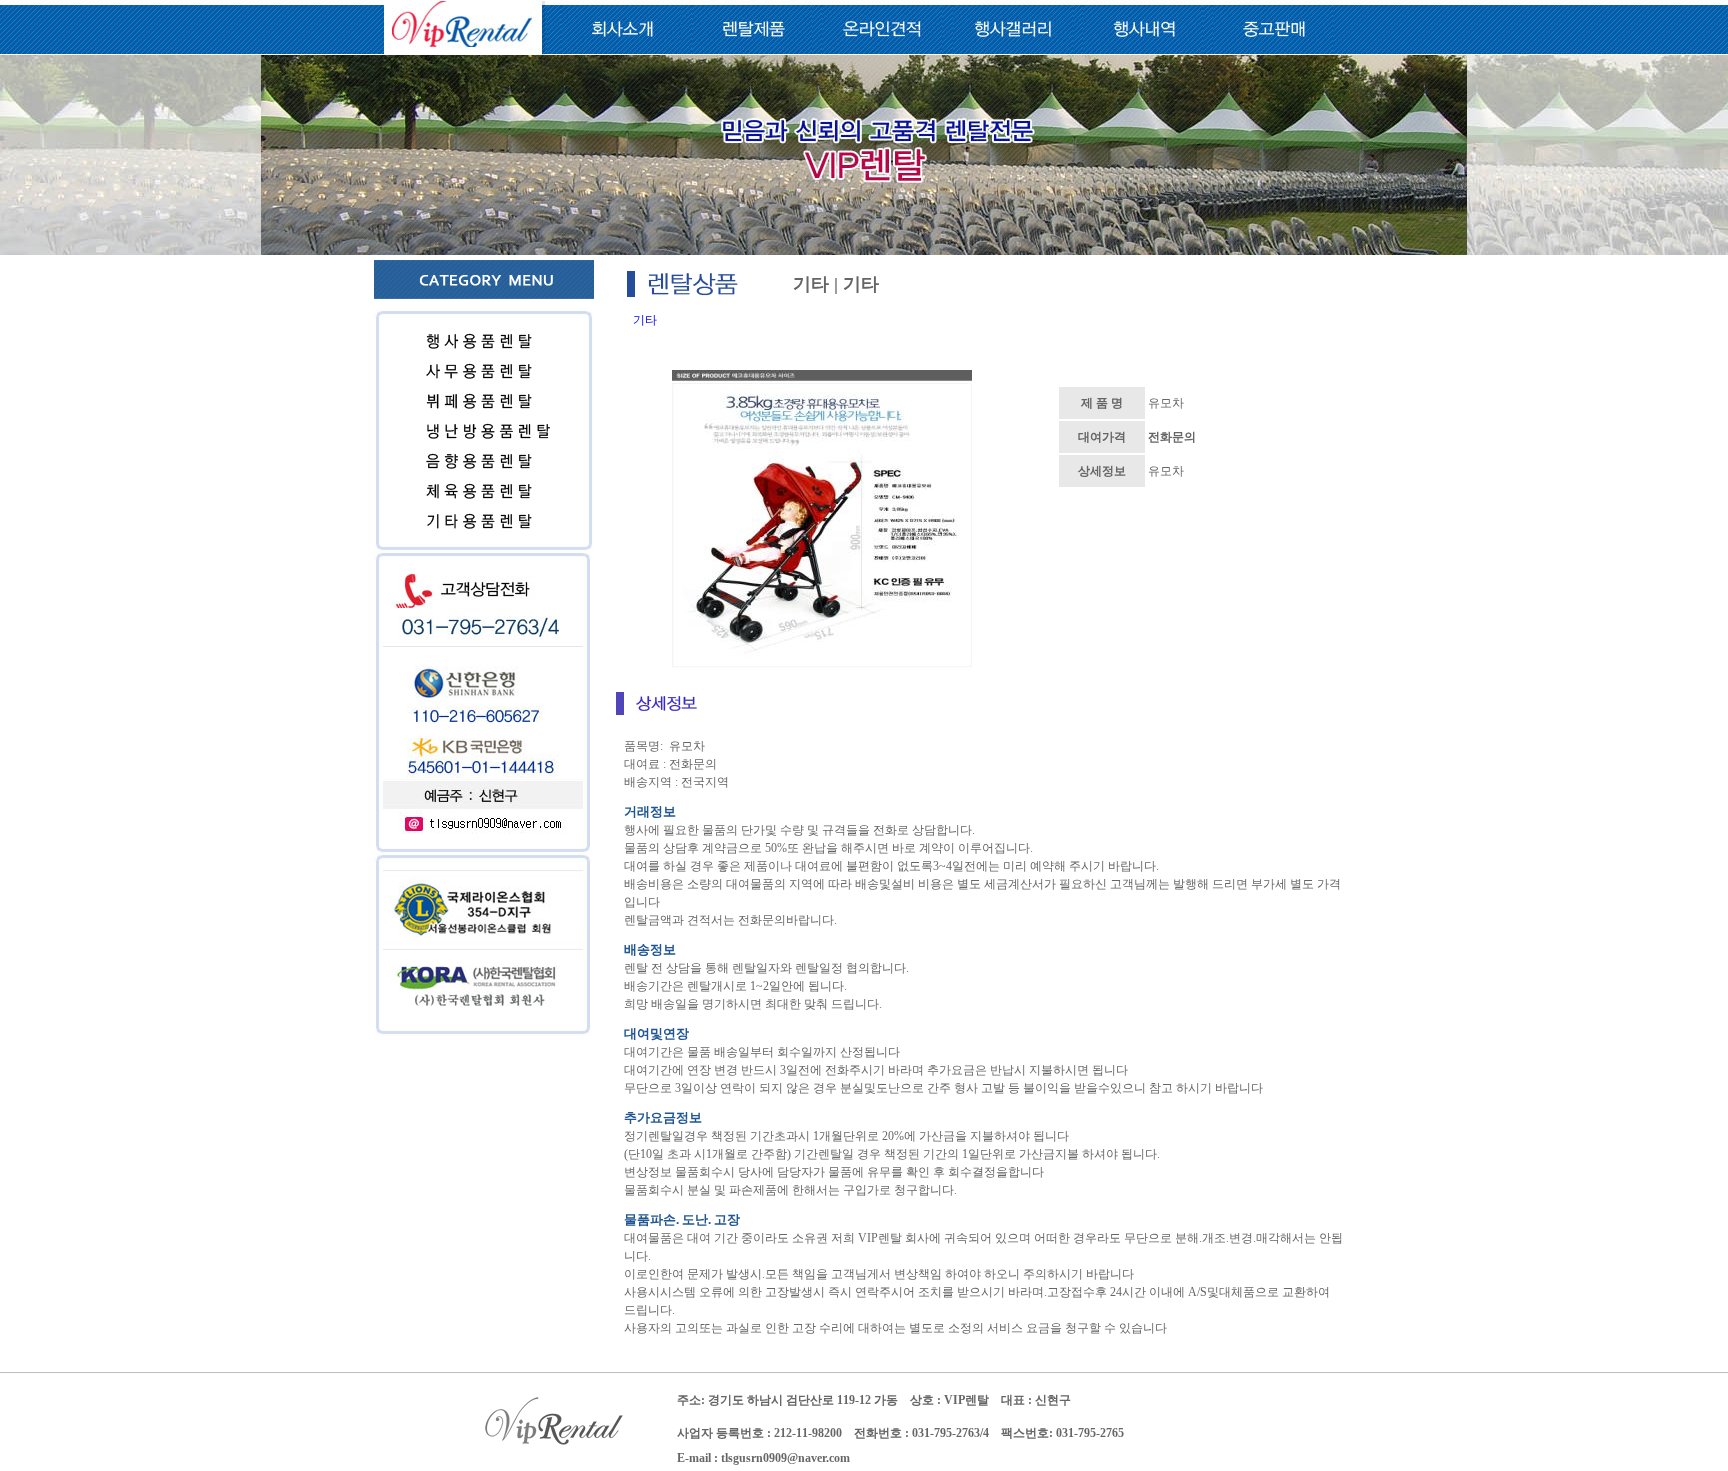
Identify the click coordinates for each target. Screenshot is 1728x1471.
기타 (645, 320)
